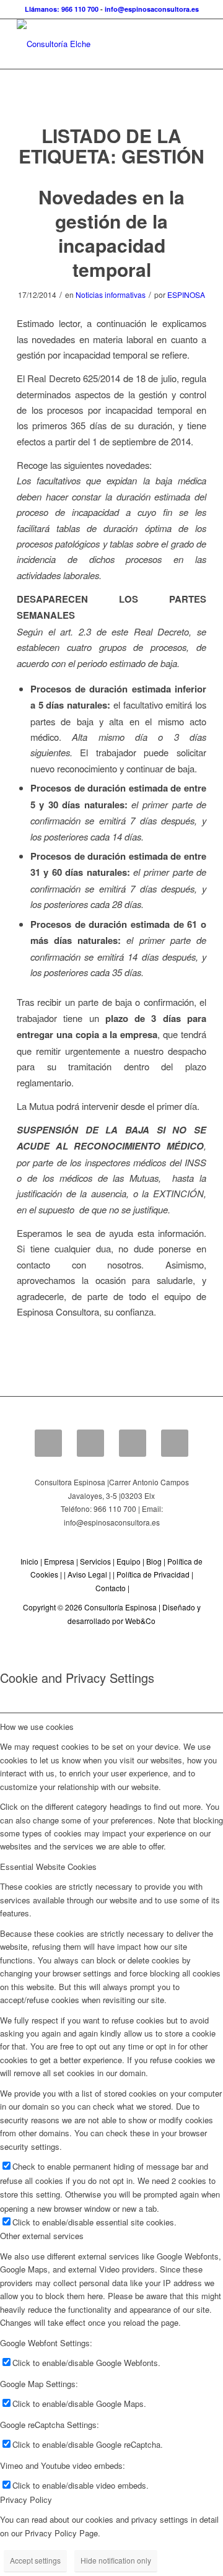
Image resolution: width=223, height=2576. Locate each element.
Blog (154, 1561)
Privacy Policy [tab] (26, 2500)
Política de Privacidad (153, 1574)
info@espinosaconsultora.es (152, 9)
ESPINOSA (186, 295)
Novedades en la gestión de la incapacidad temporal (111, 233)
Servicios (95, 1561)
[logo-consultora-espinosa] (93, 44)
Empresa (59, 1561)
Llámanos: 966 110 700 (62, 9)
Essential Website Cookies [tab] (48, 1867)
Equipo (129, 1561)
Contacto (111, 1588)
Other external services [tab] (42, 2236)
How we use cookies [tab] (37, 1727)
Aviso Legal (87, 1574)
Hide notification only (116, 2560)
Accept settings (35, 2560)
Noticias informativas (111, 295)
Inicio (29, 1561)
